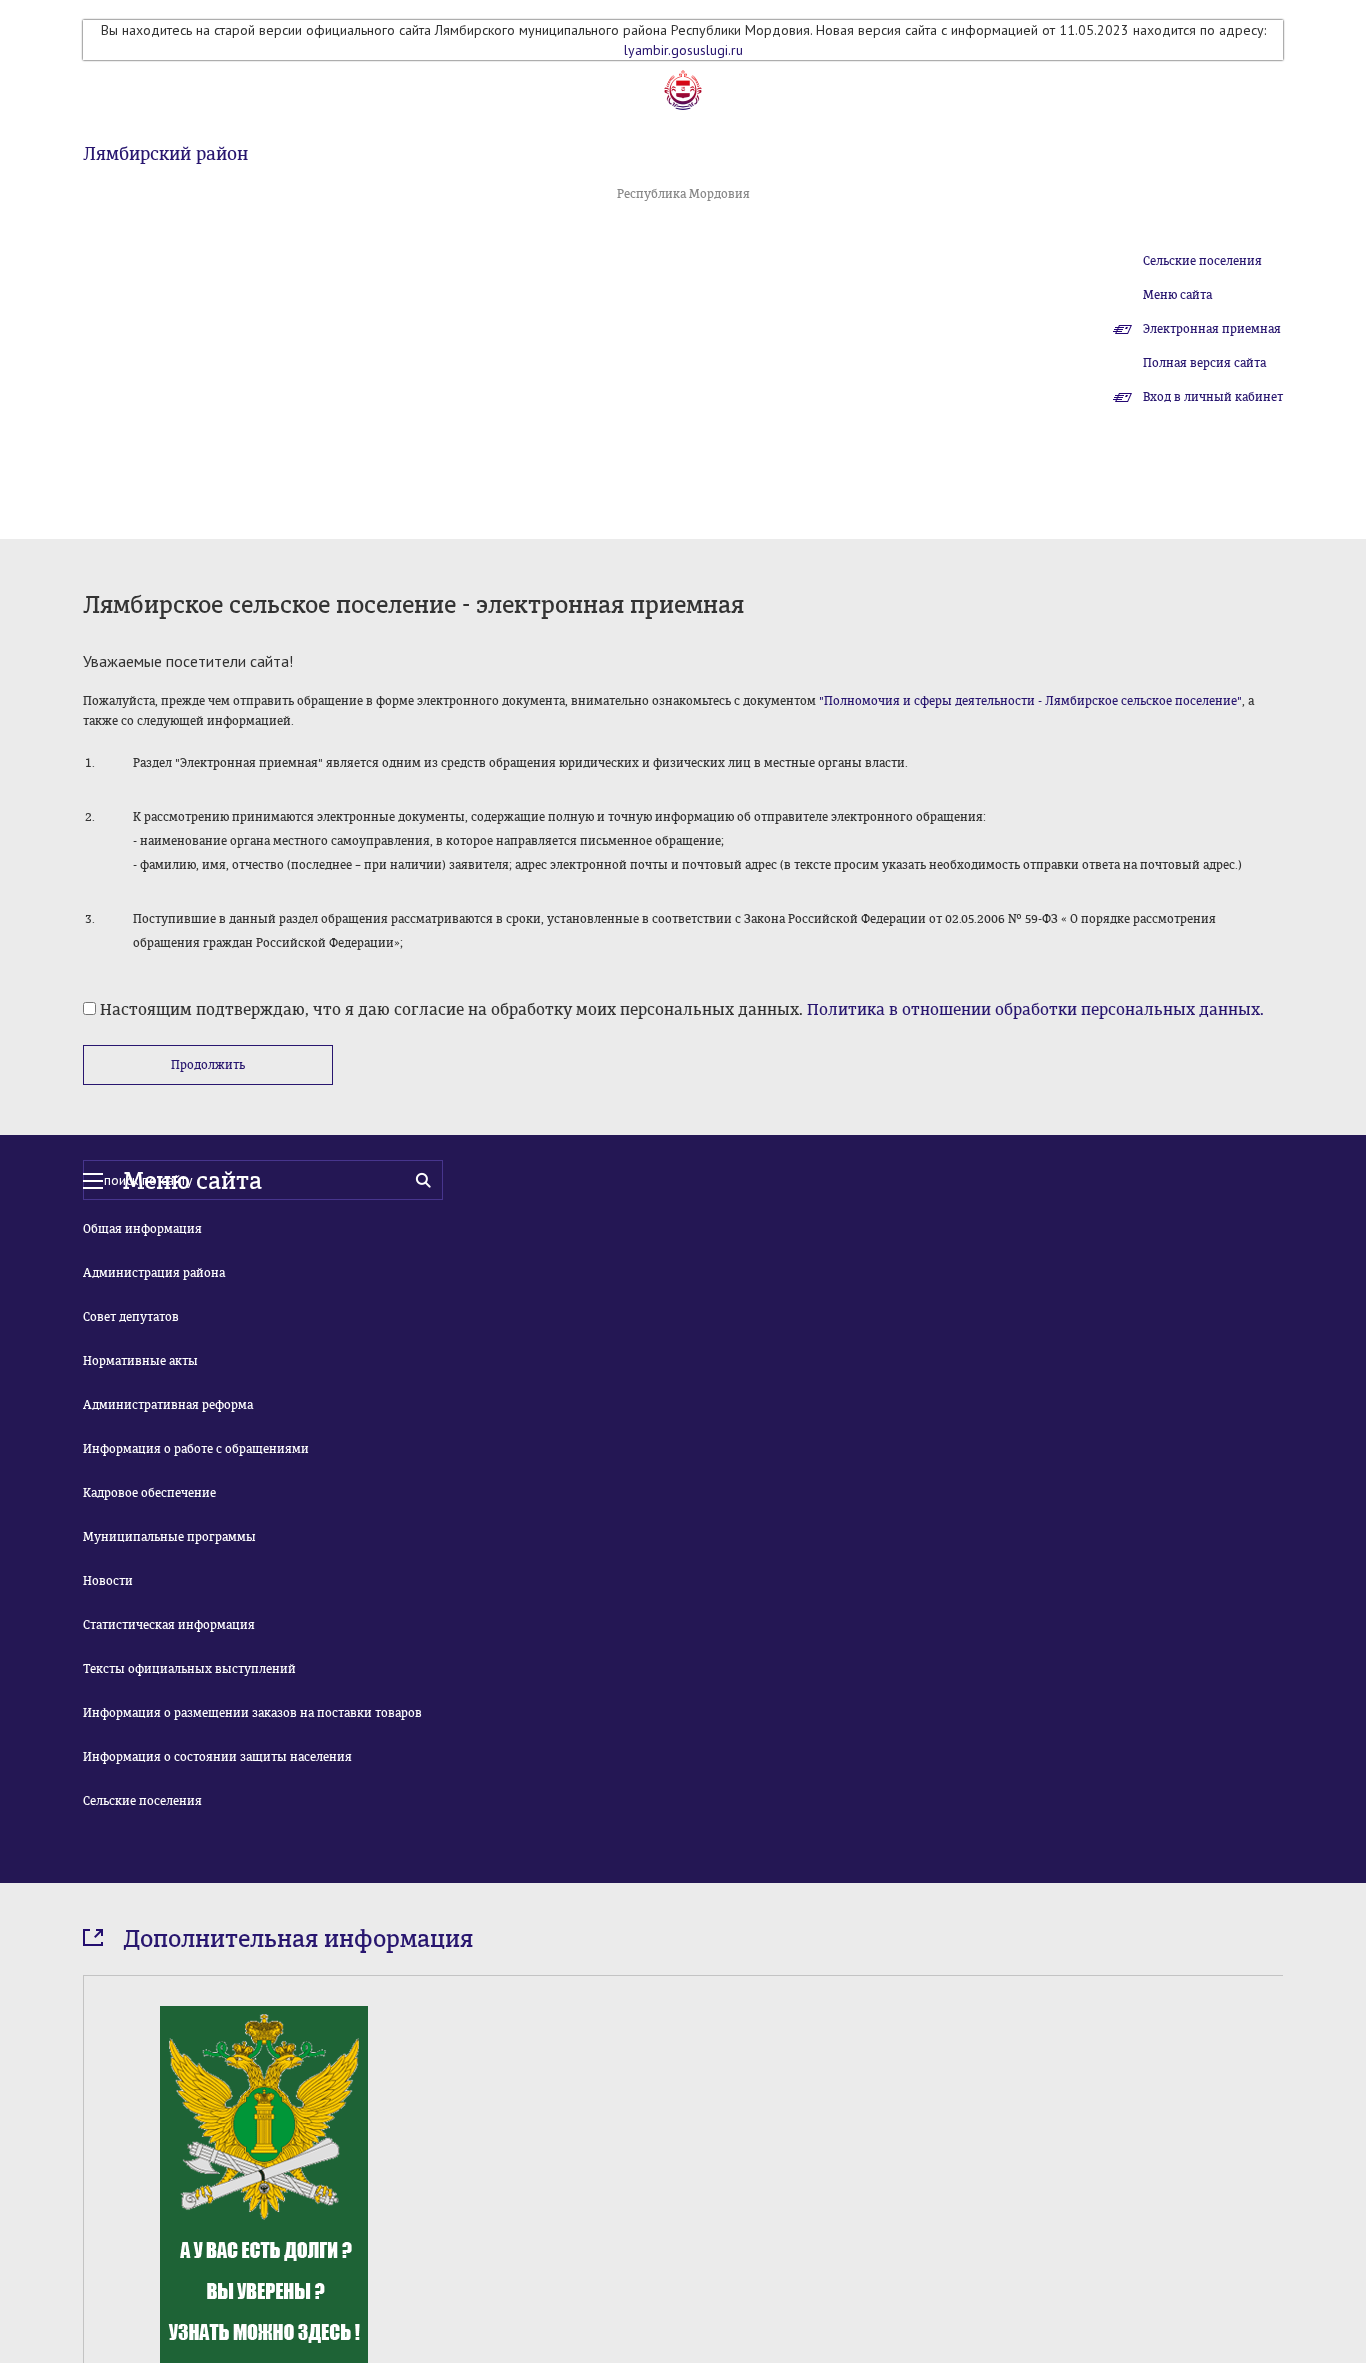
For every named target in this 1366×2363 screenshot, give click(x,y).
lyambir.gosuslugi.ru (683, 50)
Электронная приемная (1212, 329)
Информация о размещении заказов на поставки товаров (252, 1713)
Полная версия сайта (1204, 363)
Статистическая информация (169, 1625)
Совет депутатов (131, 1317)
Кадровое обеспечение (149, 1493)
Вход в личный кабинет (1213, 397)
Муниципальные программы (169, 1537)
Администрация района (154, 1273)
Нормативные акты (140, 1361)
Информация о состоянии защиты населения (217, 1757)
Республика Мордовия (683, 194)
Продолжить (208, 1065)
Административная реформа (168, 1405)
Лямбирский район (165, 154)
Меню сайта (1177, 295)
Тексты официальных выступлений (189, 1669)
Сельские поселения (1202, 261)
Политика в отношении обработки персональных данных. (1035, 1009)
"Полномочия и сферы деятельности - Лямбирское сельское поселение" (1030, 701)
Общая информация (142, 1229)
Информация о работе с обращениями (196, 1449)
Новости (108, 1581)
